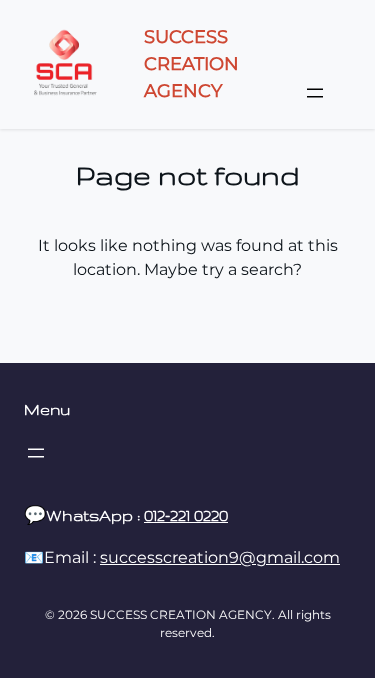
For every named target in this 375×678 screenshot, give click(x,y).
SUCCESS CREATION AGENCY (191, 64)
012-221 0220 (186, 515)
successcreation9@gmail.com (220, 557)
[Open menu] (315, 93)
